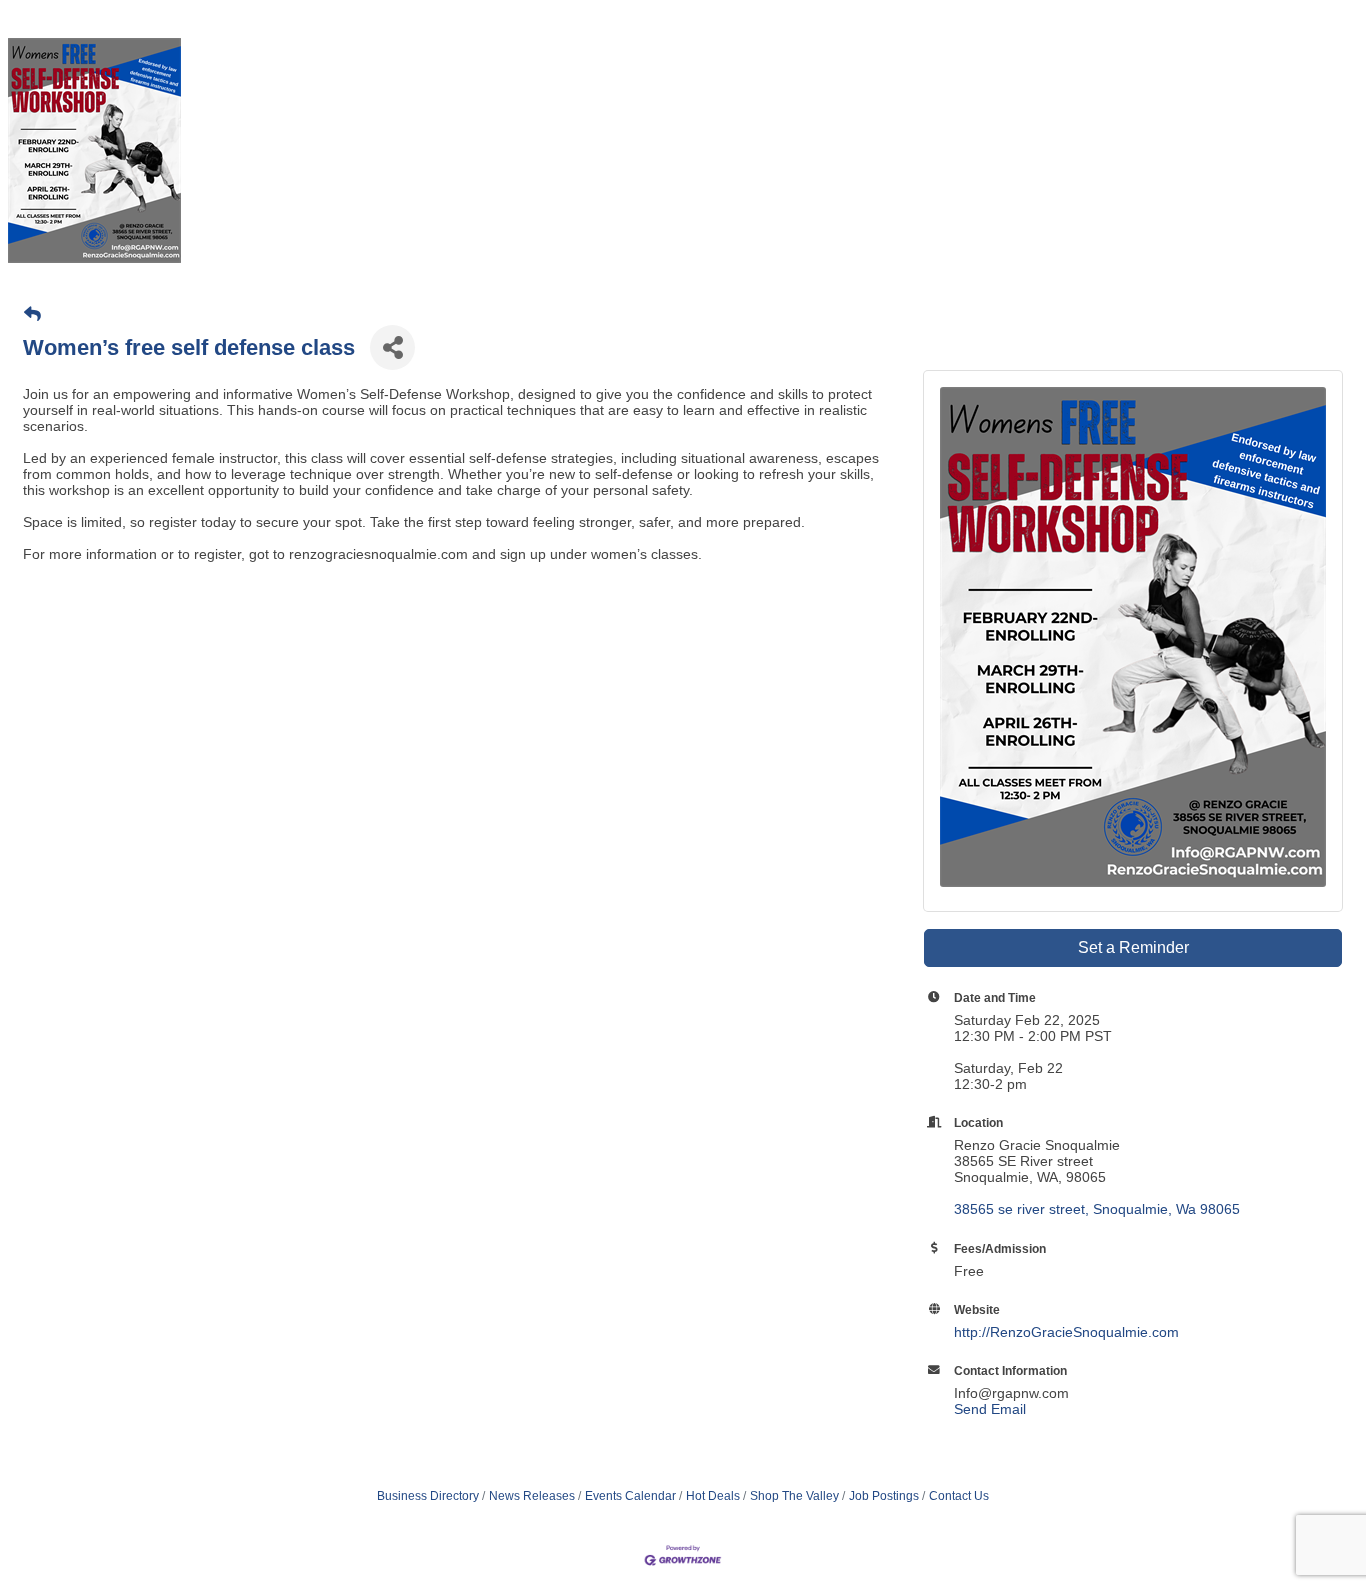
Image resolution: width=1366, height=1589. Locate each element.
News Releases (532, 1496)
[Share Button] (392, 347)
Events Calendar (630, 1496)
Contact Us (959, 1496)
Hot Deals (713, 1496)
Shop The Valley (794, 1496)
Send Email (990, 1409)
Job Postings (884, 1496)
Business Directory (428, 1496)
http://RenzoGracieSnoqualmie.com (1066, 1332)
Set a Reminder (1133, 947)
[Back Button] (32, 315)
